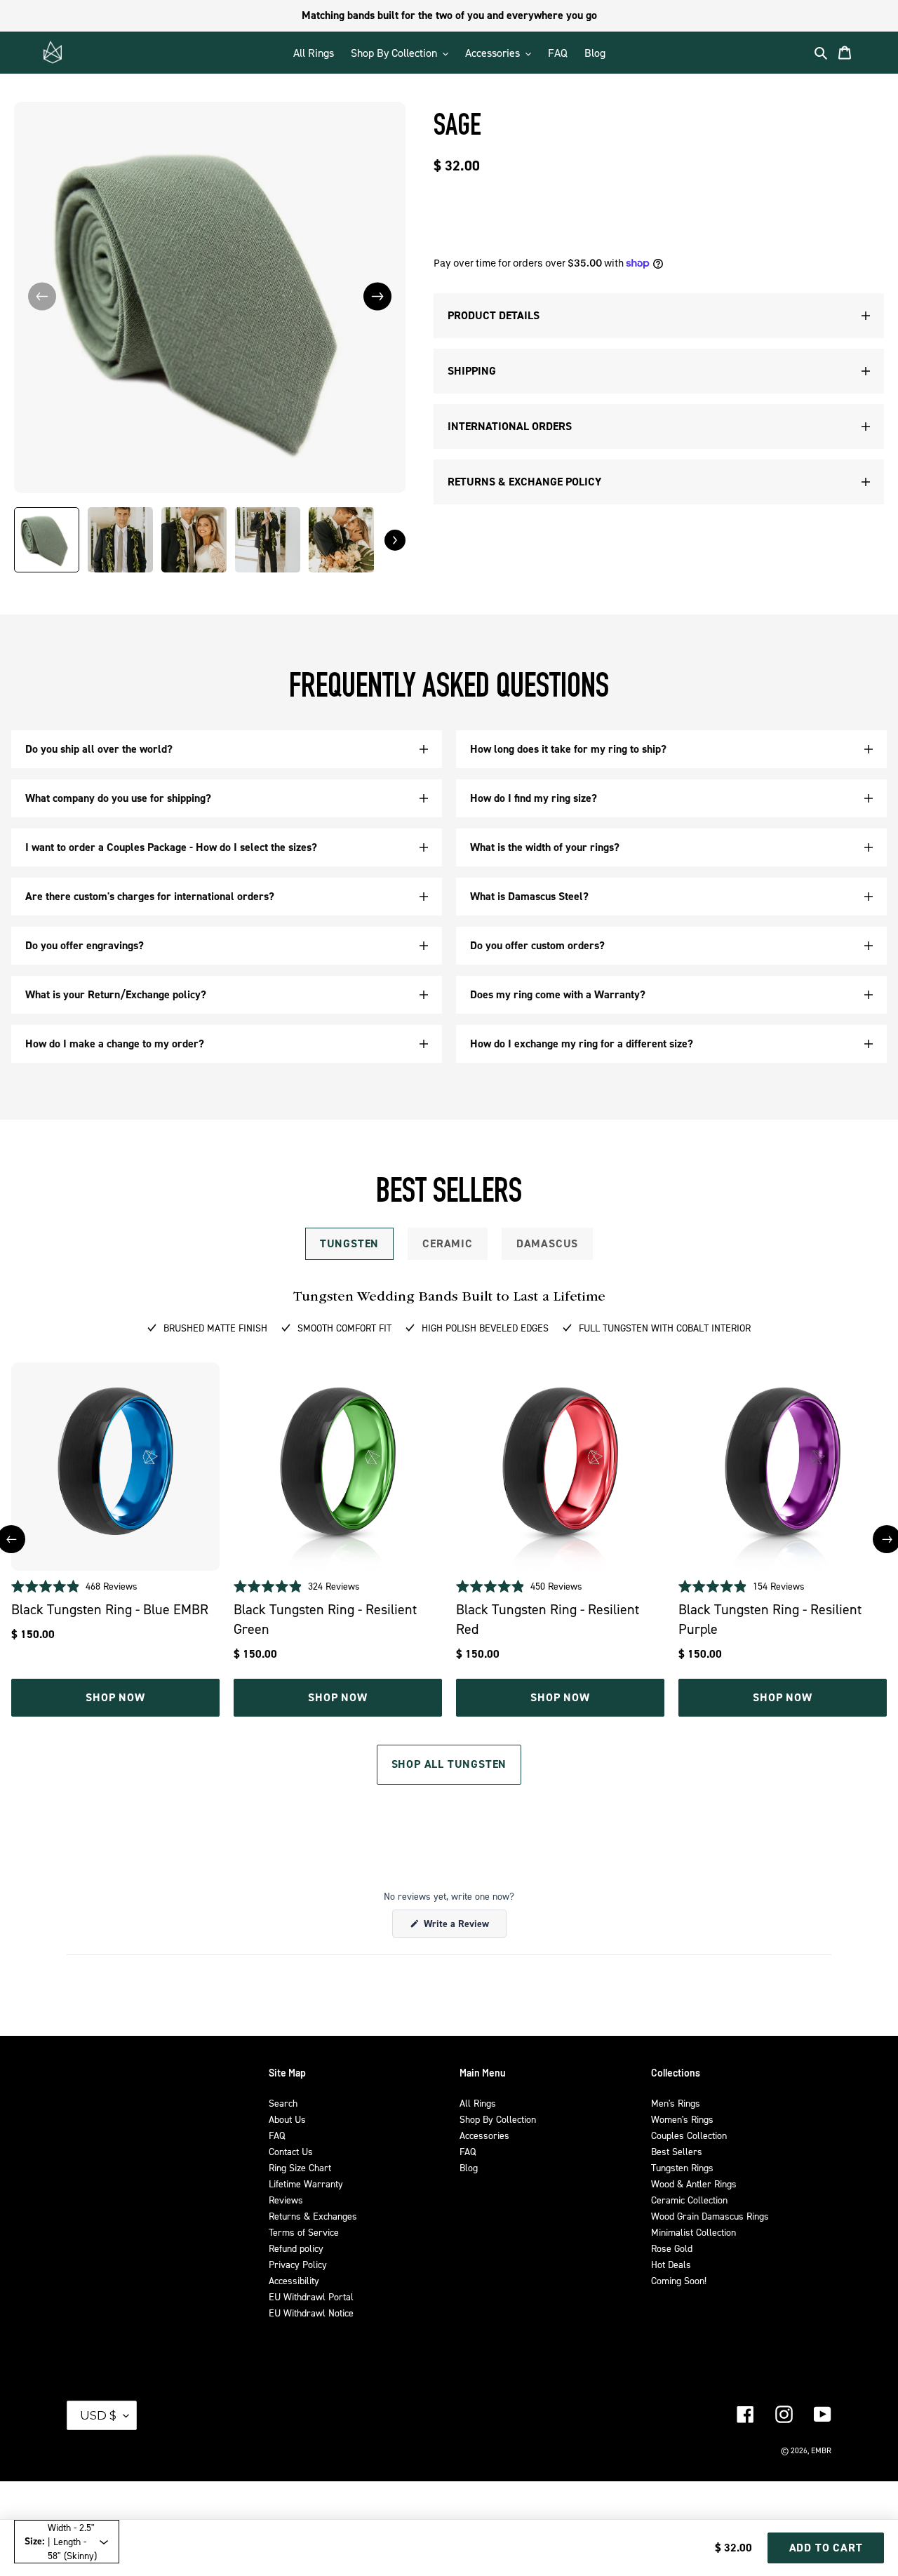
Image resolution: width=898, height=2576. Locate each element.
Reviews (286, 2200)
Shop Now (115, 1697)
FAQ (277, 2135)
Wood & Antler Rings (694, 2183)
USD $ (98, 2415)
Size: (61, 2541)
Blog (469, 2167)
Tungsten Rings (682, 2167)
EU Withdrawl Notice (311, 2313)
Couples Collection (689, 2135)
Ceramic (448, 1243)
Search (283, 2103)
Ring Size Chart (300, 2167)
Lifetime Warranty (306, 2183)
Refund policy (296, 2248)
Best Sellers (677, 2151)
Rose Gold (672, 2248)
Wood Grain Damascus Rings (710, 2216)
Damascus (547, 1243)
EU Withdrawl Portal (311, 2296)
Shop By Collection (498, 2119)
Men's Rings (676, 2103)
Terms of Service (304, 2232)
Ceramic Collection (689, 2200)
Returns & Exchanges (313, 2216)
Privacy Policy (298, 2264)
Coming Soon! (679, 2280)
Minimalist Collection (693, 2232)
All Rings (478, 2103)
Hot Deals (671, 2264)
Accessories (484, 2135)
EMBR (821, 2450)
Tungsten (349, 1243)
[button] (377, 296)
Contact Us (291, 2151)
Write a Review (464, 1927)
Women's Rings (682, 2119)
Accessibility (294, 2280)
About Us (287, 2119)
